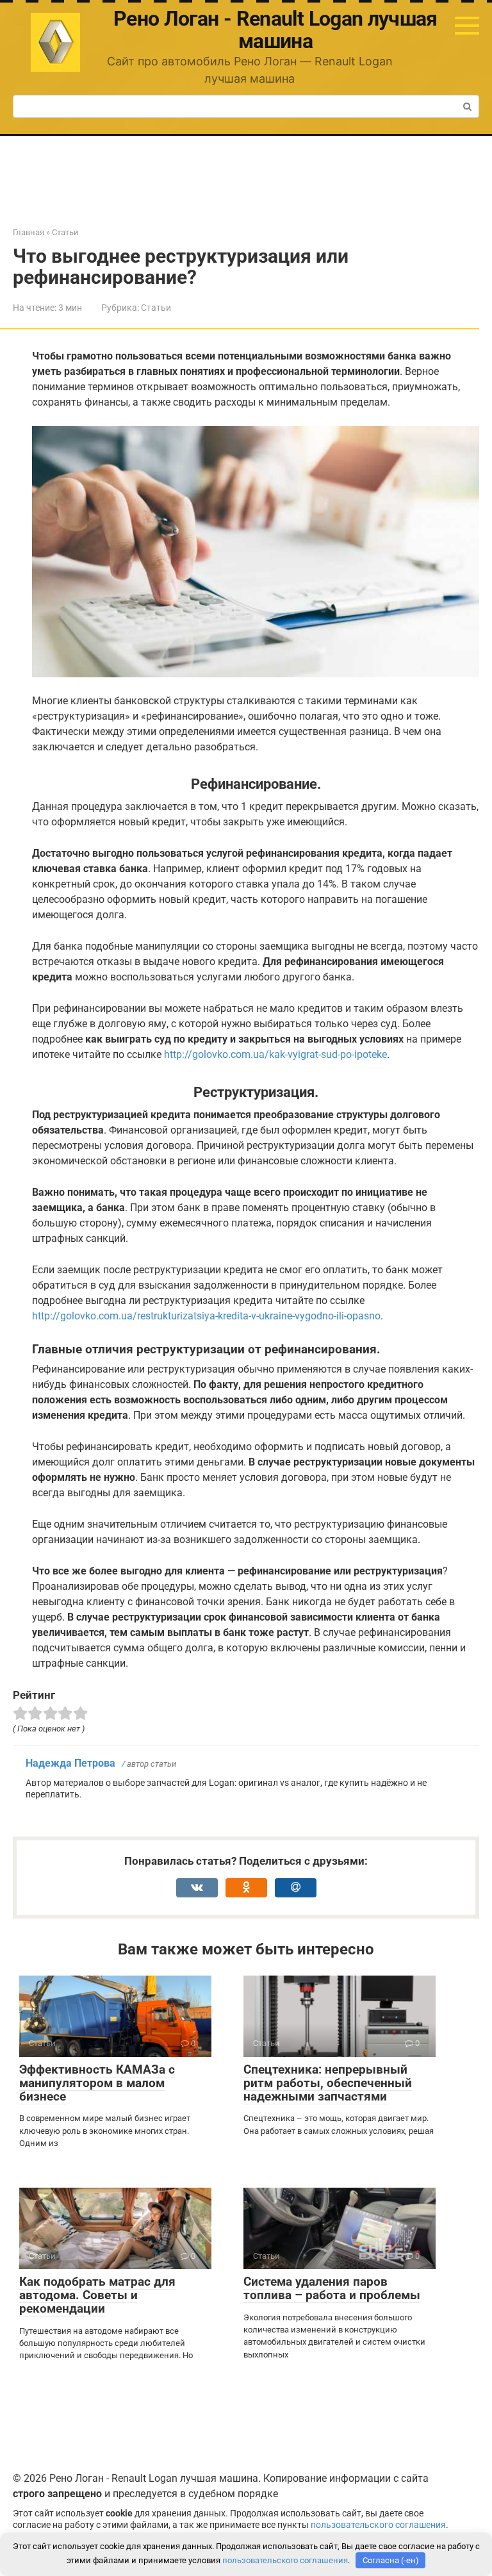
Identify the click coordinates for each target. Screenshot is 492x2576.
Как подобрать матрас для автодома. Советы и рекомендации (97, 2295)
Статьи (156, 308)
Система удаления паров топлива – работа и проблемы (332, 2288)
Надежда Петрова (70, 1763)
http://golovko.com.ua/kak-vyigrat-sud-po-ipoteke (275, 1054)
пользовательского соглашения (378, 2525)
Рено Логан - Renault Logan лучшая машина (275, 30)
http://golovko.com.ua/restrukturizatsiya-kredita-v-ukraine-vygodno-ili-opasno (206, 1316)
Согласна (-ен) (391, 2560)
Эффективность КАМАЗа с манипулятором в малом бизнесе (97, 2083)
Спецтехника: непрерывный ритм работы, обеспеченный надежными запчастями (328, 2083)
